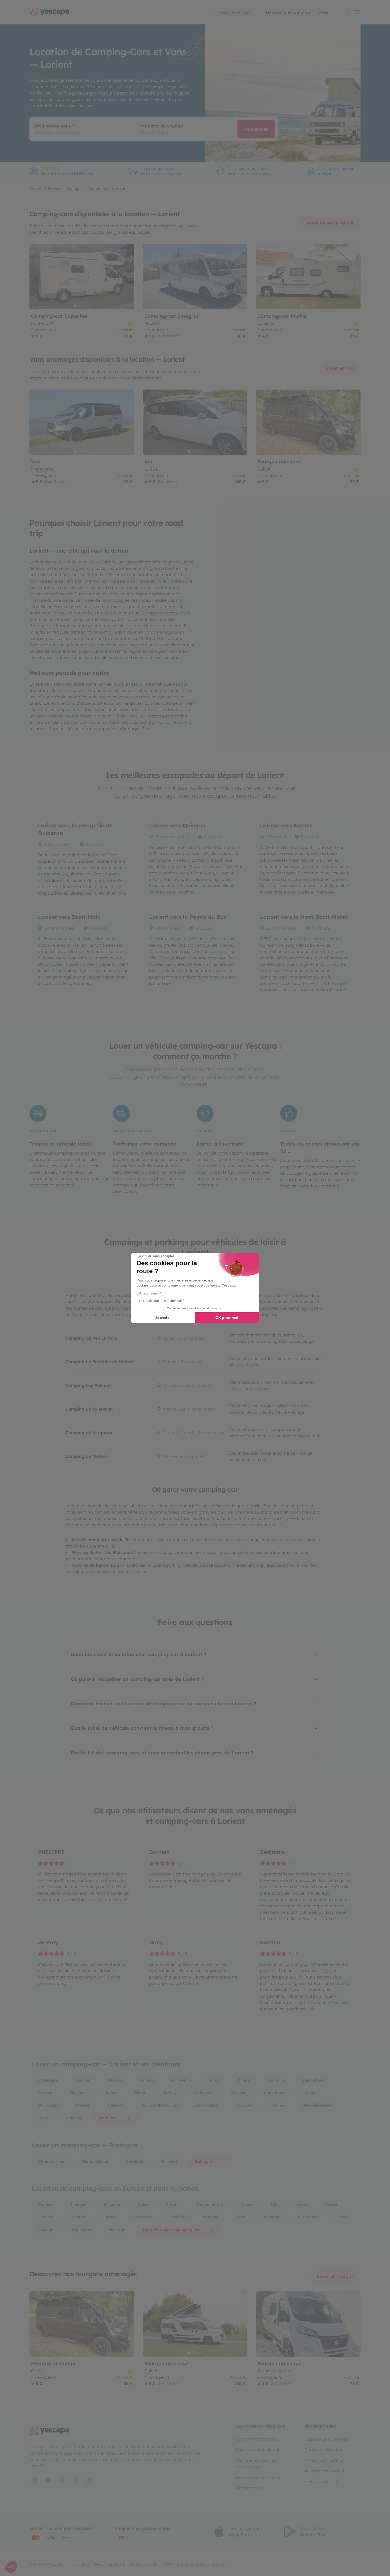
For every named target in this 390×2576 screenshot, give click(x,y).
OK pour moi (227, 1318)
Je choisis (163, 1318)
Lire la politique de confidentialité (161, 1301)
